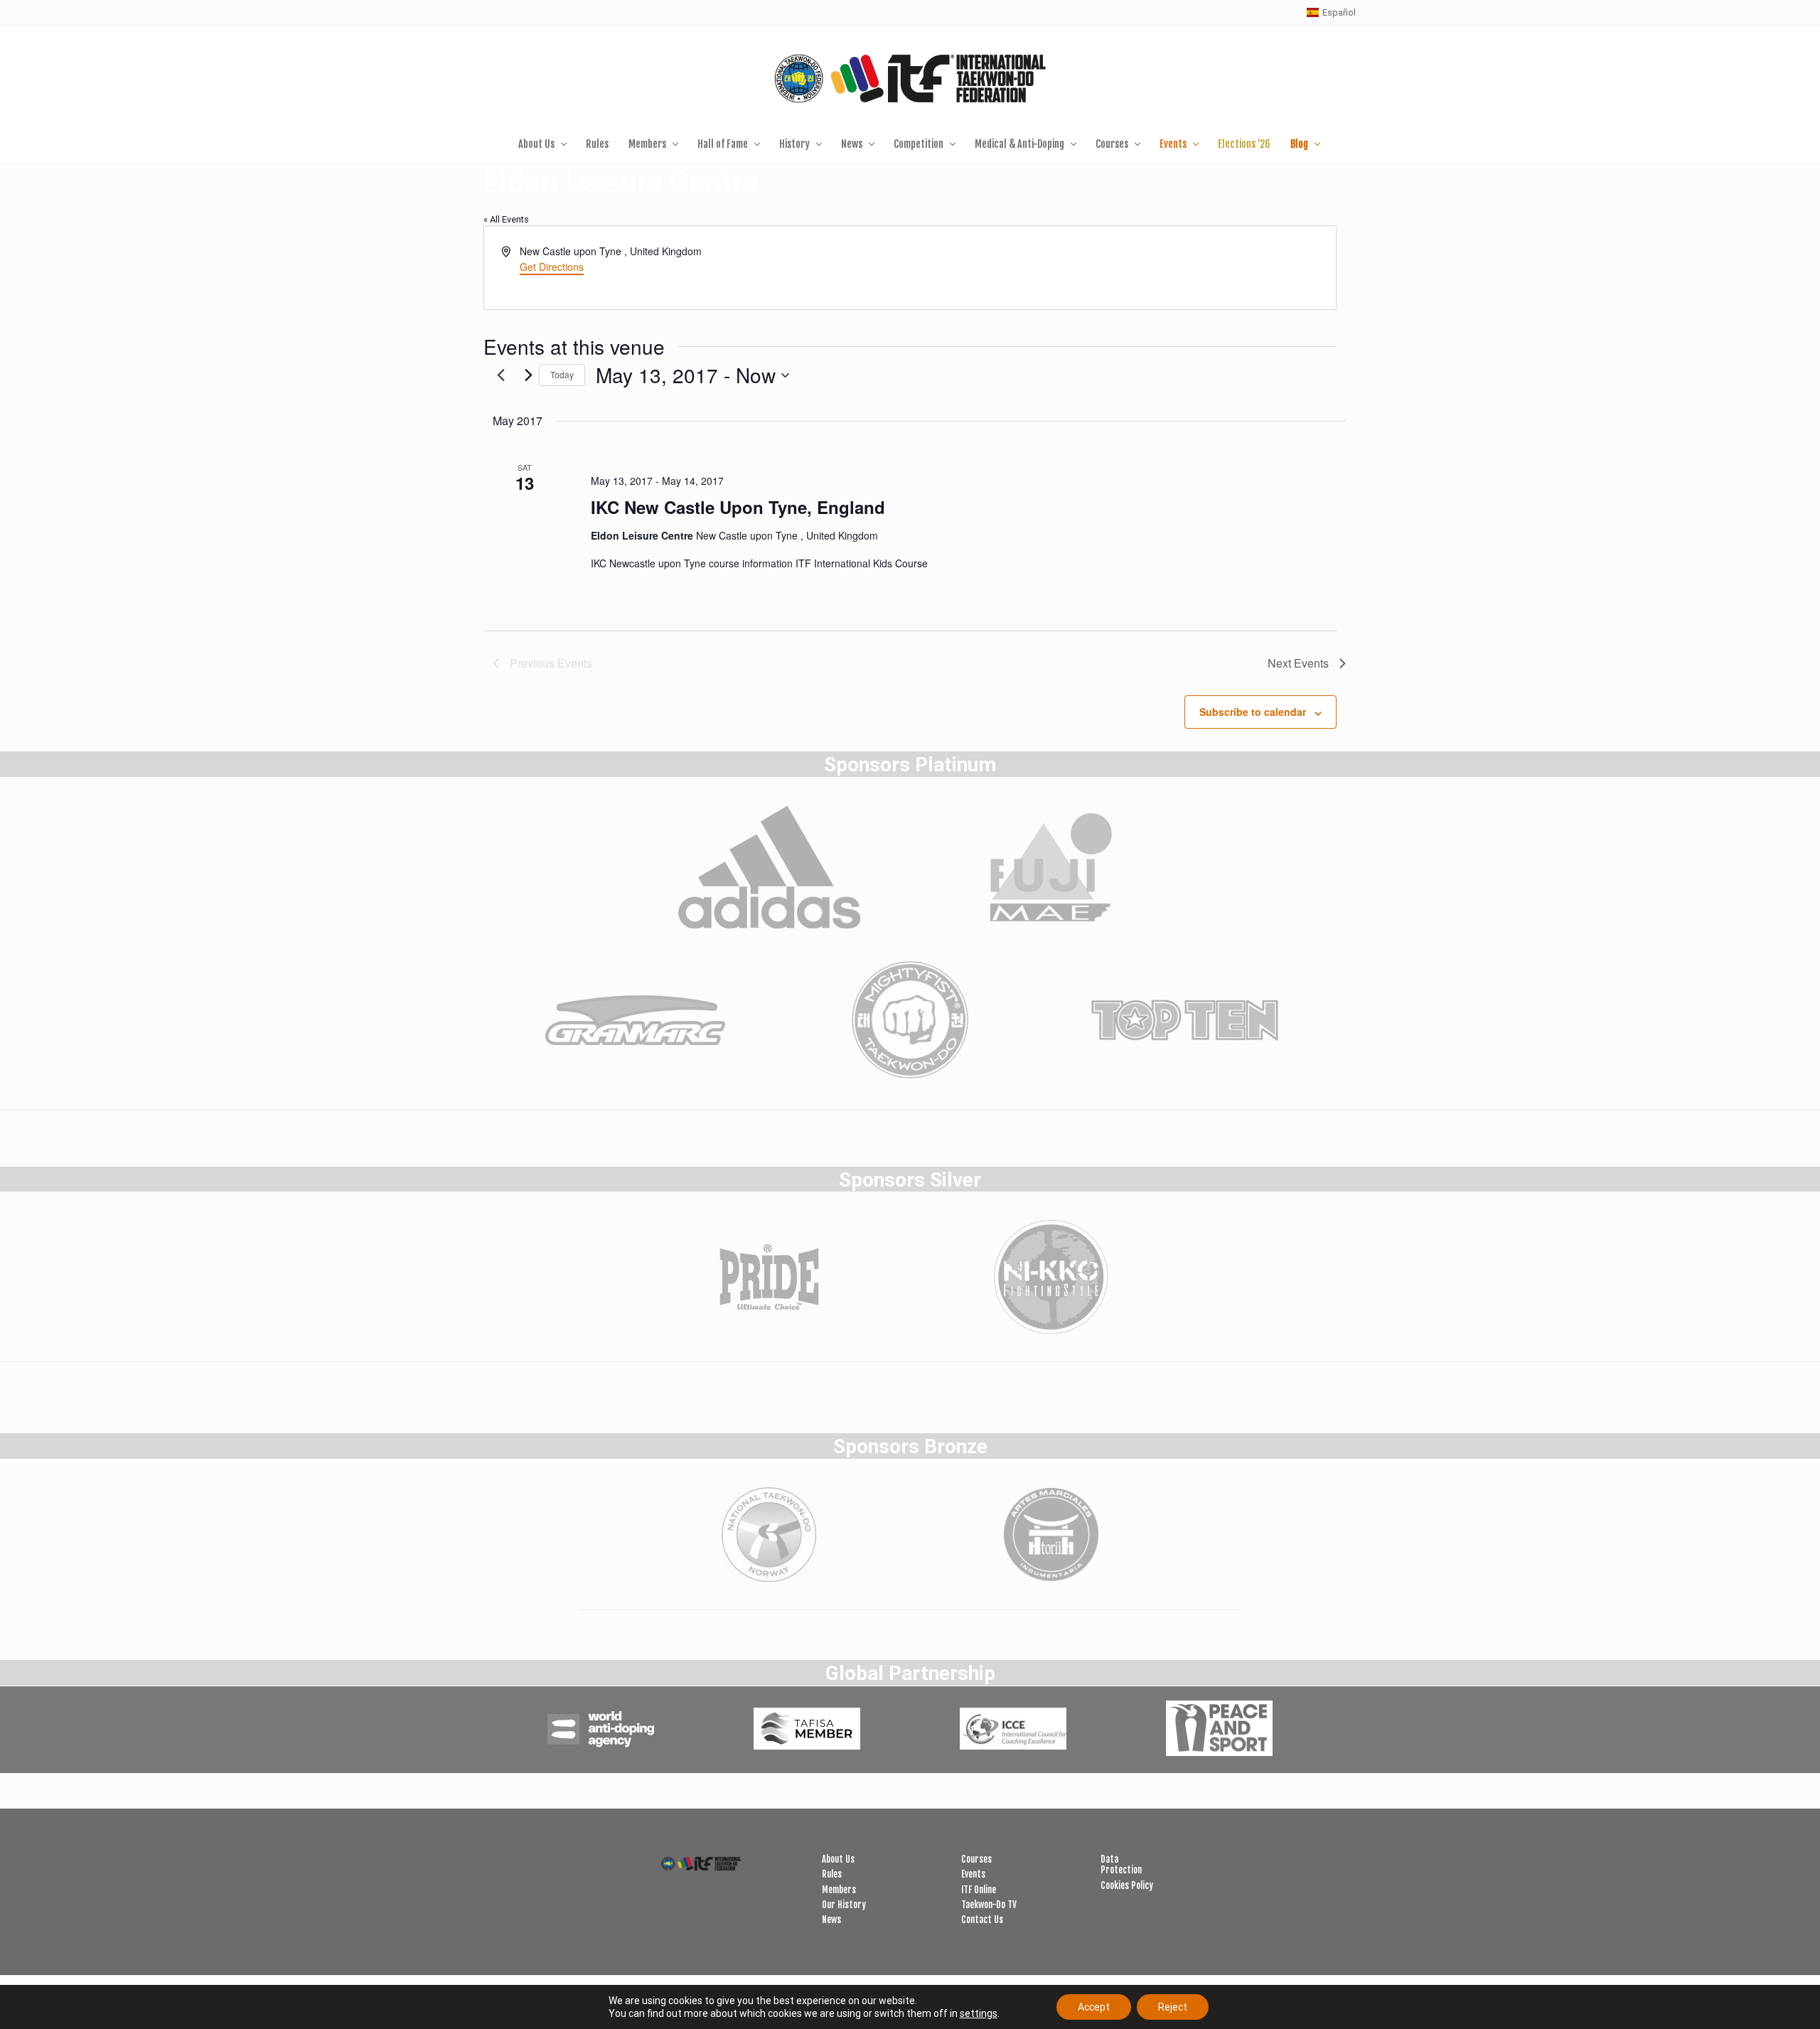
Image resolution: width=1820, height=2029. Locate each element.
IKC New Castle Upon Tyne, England (738, 507)
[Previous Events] (501, 375)
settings (979, 2013)
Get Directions (552, 267)
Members (839, 1890)
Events (973, 1874)
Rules (832, 1874)
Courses (976, 1859)
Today (562, 374)
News (831, 1920)
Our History (844, 1905)
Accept (1094, 2007)
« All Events (506, 219)
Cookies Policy (1127, 1885)
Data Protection (1121, 1864)
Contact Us (982, 1920)
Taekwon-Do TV (989, 1905)
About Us (838, 1859)
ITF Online (979, 1890)
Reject (1173, 2007)
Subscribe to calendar (1253, 712)
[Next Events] (529, 375)
